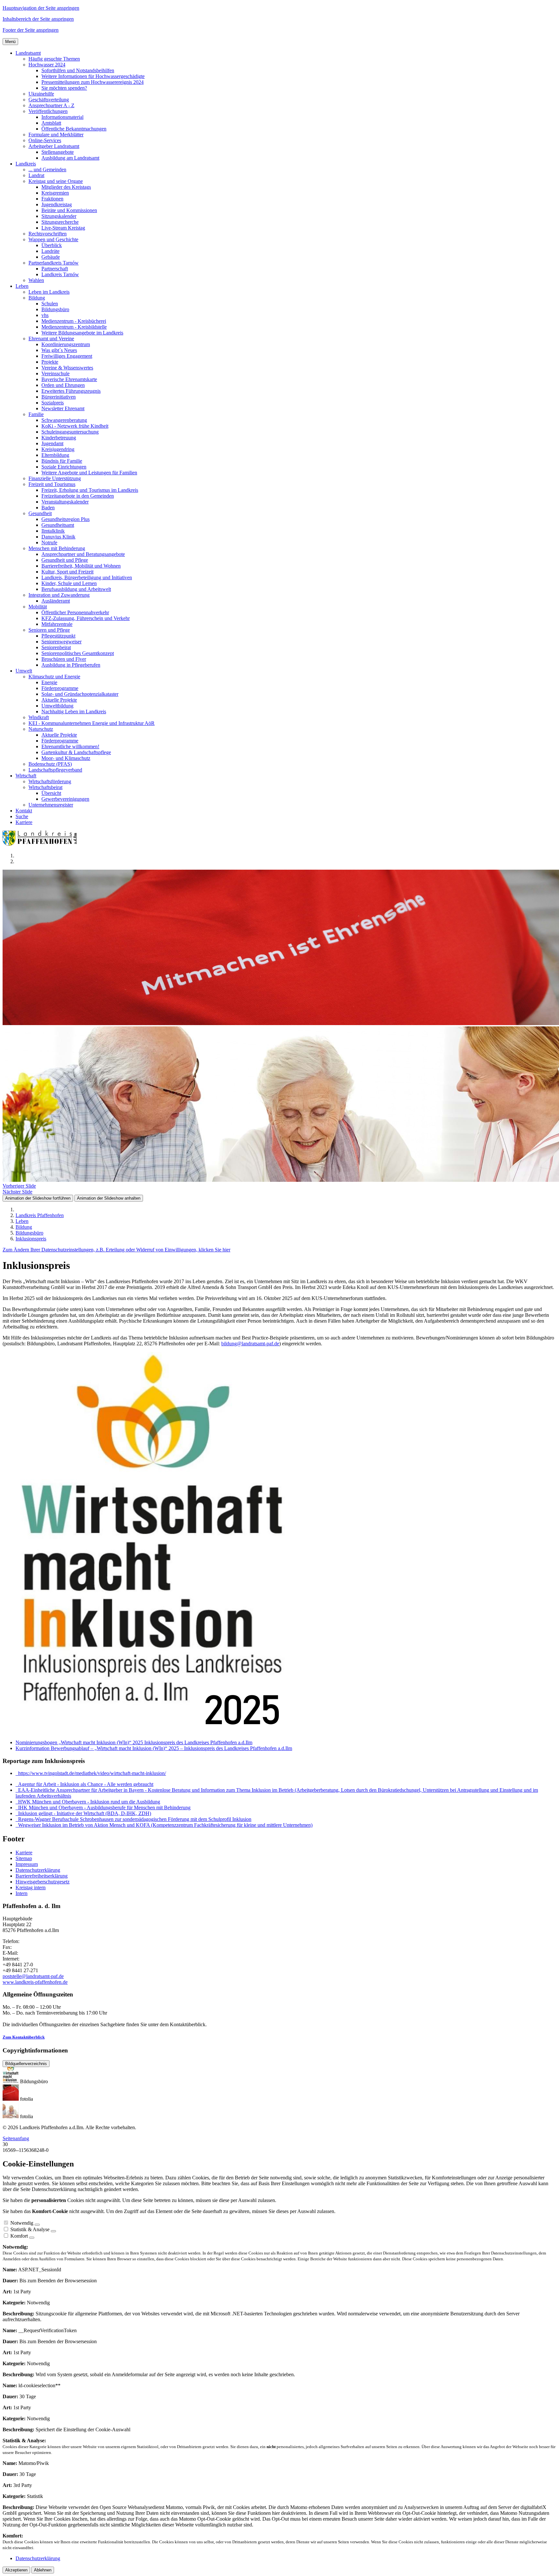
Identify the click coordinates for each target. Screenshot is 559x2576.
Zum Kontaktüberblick (24, 2037)
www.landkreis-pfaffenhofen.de (35, 1982)
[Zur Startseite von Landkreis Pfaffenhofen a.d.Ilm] (41, 845)
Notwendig (22, 2223)
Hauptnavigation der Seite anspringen (41, 8)
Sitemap (24, 1858)
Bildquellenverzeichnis (26, 2064)
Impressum (27, 1864)
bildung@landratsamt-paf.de (250, 1344)
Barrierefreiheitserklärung (42, 1876)
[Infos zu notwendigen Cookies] (37, 2225)
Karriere (24, 1853)
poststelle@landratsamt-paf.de (33, 1976)
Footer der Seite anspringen (31, 30)
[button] (28, 53)
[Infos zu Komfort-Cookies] (32, 2238)
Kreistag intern (31, 1887)
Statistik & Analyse (30, 2229)
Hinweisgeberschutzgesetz (43, 1882)
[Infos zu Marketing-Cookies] (53, 2231)
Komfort (19, 2236)
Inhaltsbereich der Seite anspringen (38, 19)
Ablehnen (43, 2570)
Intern (22, 1893)
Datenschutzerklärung (38, 1870)
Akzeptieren (16, 2570)
